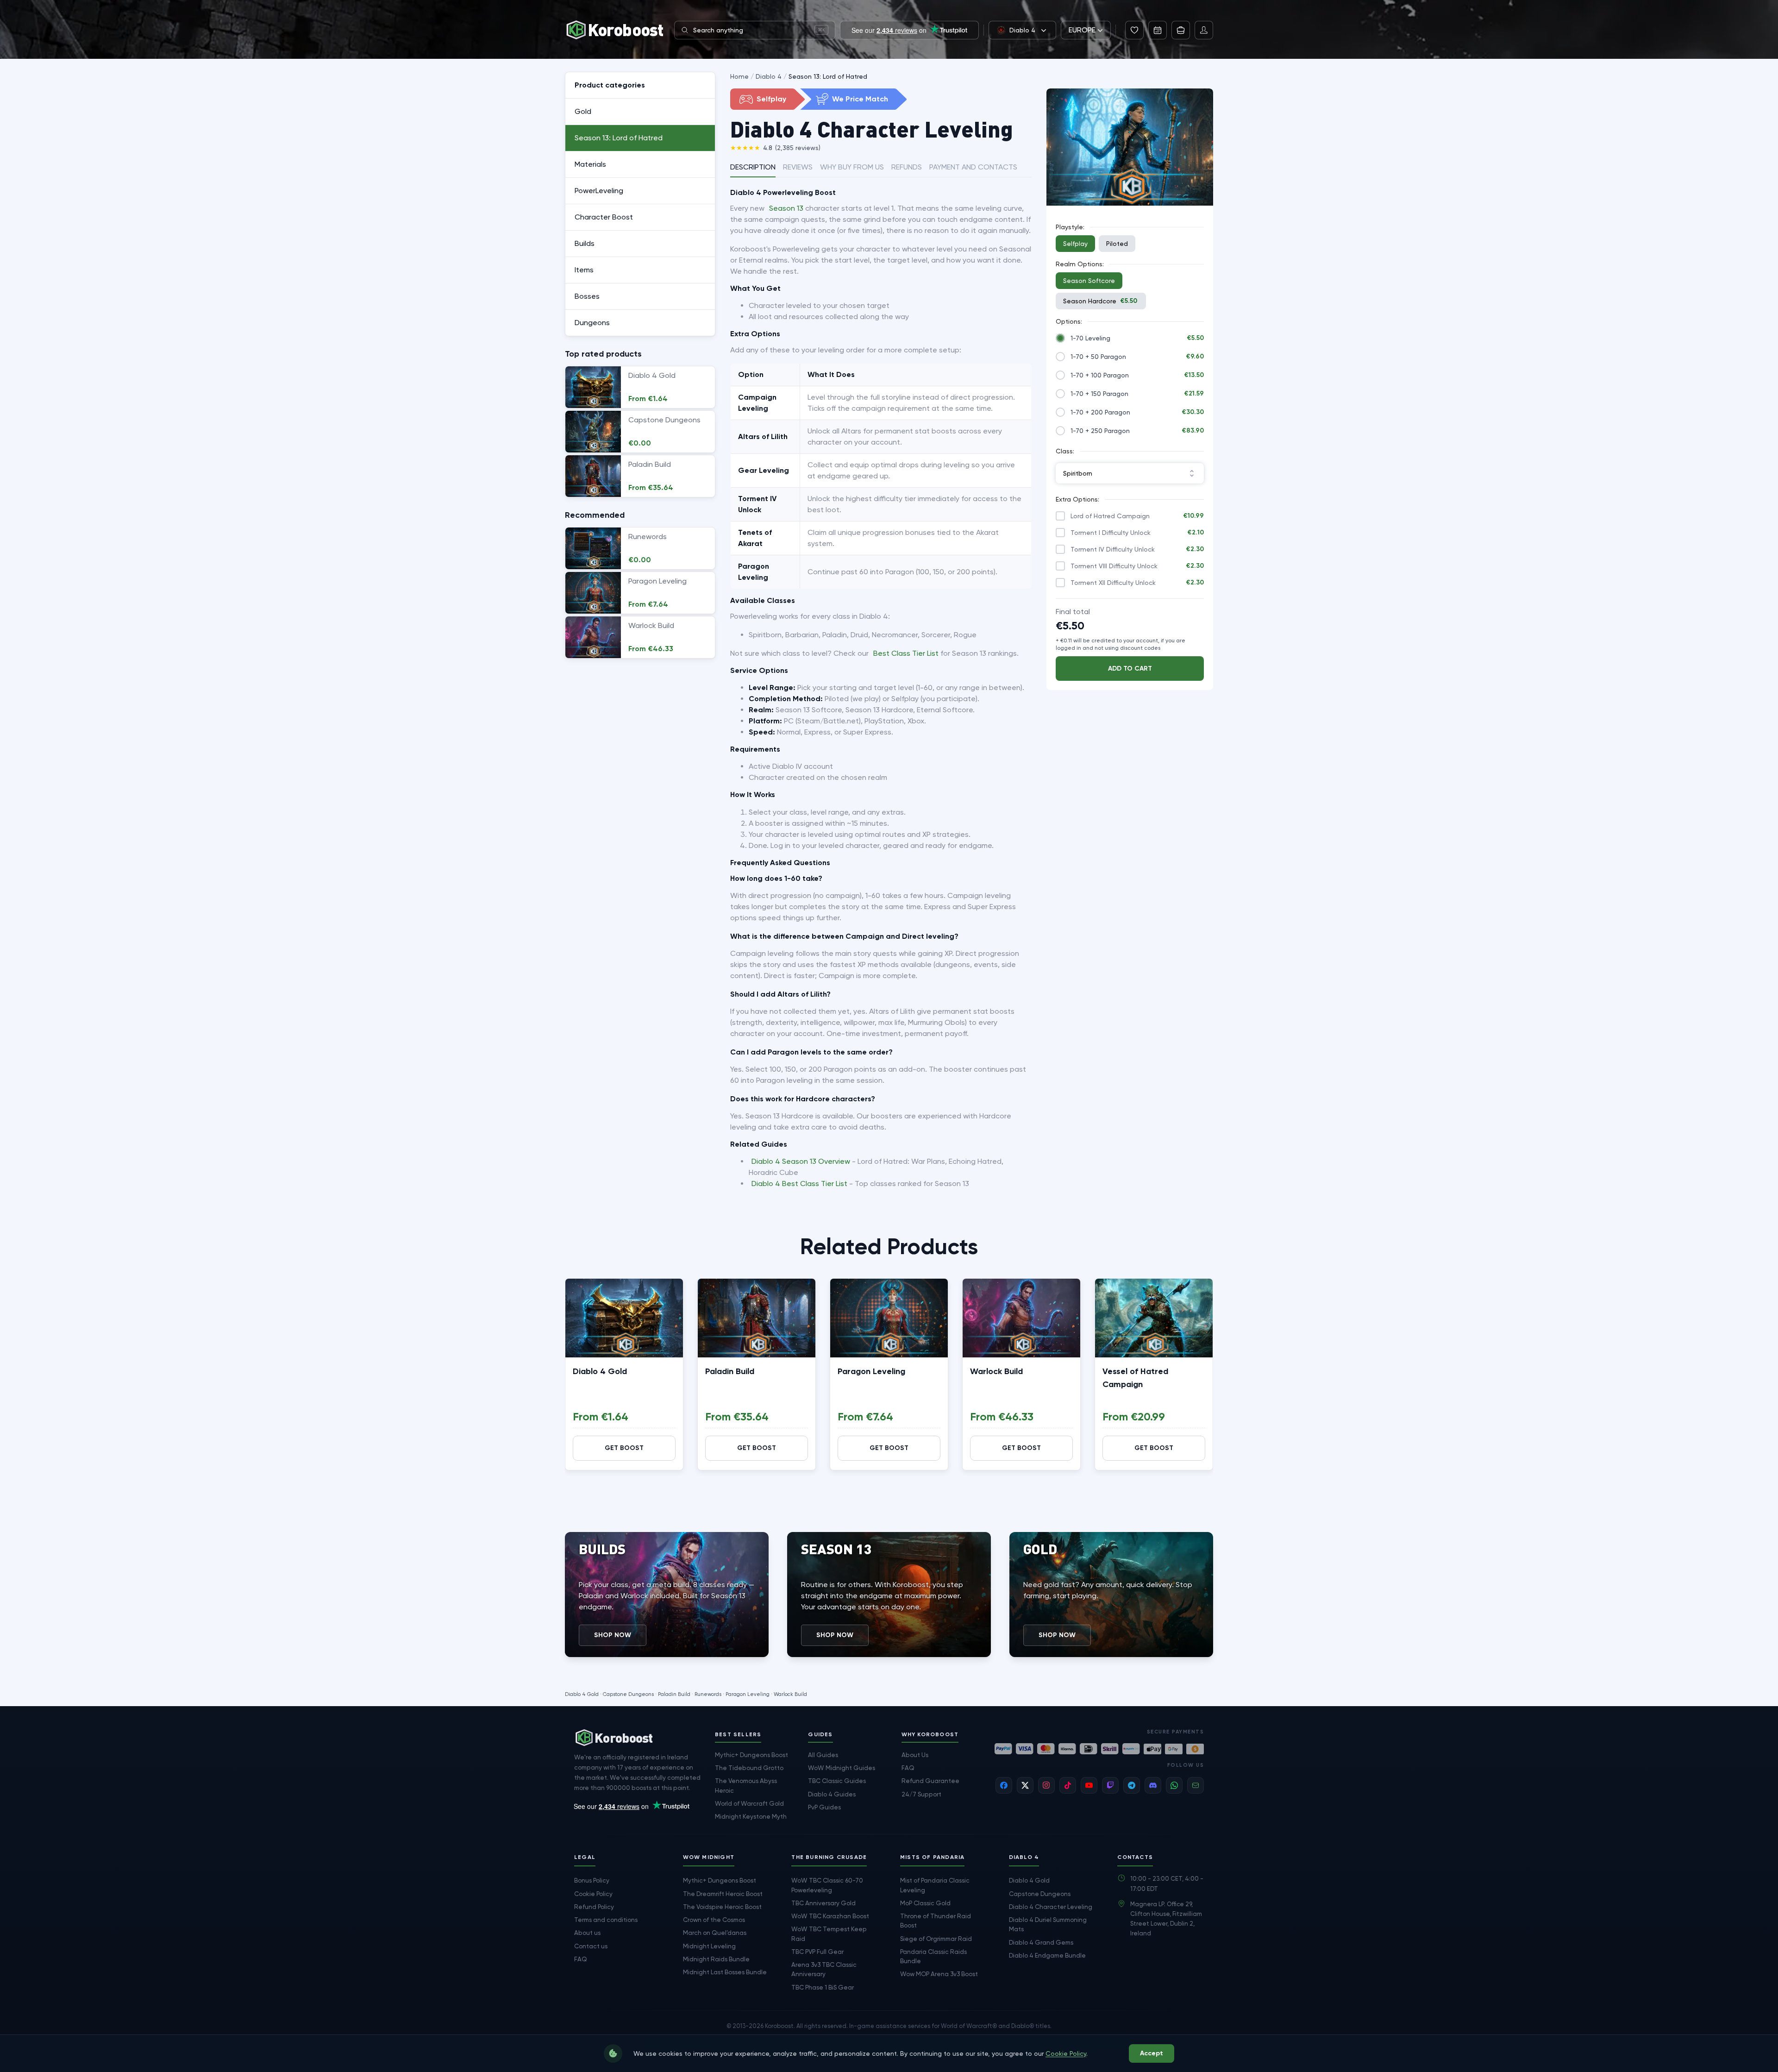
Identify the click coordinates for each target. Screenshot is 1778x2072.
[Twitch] (1110, 1785)
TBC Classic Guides (837, 1781)
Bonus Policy (592, 1880)
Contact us (591, 1946)
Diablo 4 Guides (832, 1794)
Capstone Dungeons (628, 1694)
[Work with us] (1181, 30)
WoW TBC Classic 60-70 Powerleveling (827, 1885)
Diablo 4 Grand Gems (1041, 1942)
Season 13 (786, 208)
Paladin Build (730, 1371)
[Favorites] (1134, 30)
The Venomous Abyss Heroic (746, 1785)
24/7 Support (921, 1794)
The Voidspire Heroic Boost (722, 1907)
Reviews (798, 167)
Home (739, 76)
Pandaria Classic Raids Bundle (933, 1956)
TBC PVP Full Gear (817, 1952)
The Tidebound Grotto (749, 1768)
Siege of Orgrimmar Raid (936, 1939)
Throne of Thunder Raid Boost (936, 1921)
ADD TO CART (1130, 669)
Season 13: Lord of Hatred (828, 76)
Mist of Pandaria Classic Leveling (935, 1885)
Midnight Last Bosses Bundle (725, 1972)
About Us (915, 1755)
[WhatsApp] (1174, 1785)
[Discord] (1153, 1785)
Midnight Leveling (709, 1946)
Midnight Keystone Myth (751, 1816)
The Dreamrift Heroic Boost (723, 1894)
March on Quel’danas (715, 1933)
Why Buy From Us (852, 167)
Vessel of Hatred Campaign (1135, 1378)
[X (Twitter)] (1025, 1785)
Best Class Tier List (906, 653)
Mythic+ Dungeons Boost (751, 1755)
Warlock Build (996, 1371)
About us (587, 1933)
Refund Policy (594, 1907)
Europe (1082, 30)
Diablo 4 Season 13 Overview (801, 1161)
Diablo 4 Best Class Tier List (799, 1184)
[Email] (1196, 1785)
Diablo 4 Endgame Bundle (1047, 1955)
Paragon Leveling (871, 1371)
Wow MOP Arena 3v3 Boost (939, 1974)
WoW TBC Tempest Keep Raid (829, 1934)
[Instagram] (1046, 1785)
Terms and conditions (606, 1920)
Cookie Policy (593, 1894)
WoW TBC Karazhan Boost (830, 1916)
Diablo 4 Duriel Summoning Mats (1048, 1924)
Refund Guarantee (930, 1781)
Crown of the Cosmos (714, 1920)
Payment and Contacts (973, 167)
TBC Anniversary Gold (823, 1903)
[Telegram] (1132, 1785)
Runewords (708, 1694)
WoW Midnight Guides (842, 1768)
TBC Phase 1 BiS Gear (823, 1987)
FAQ (908, 1768)
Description (753, 167)
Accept (1152, 2053)
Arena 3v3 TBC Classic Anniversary (824, 1969)
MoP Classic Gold (925, 1903)
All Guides (823, 1755)
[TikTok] (1068, 1785)
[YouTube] (1089, 1785)
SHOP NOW (613, 1635)
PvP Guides (824, 1807)
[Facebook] (1004, 1785)
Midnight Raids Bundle (716, 1959)
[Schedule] (1158, 30)
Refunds (907, 167)
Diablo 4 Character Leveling (1051, 1907)
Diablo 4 (769, 76)
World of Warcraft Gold (749, 1803)
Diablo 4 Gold (600, 1371)
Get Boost (624, 1448)
